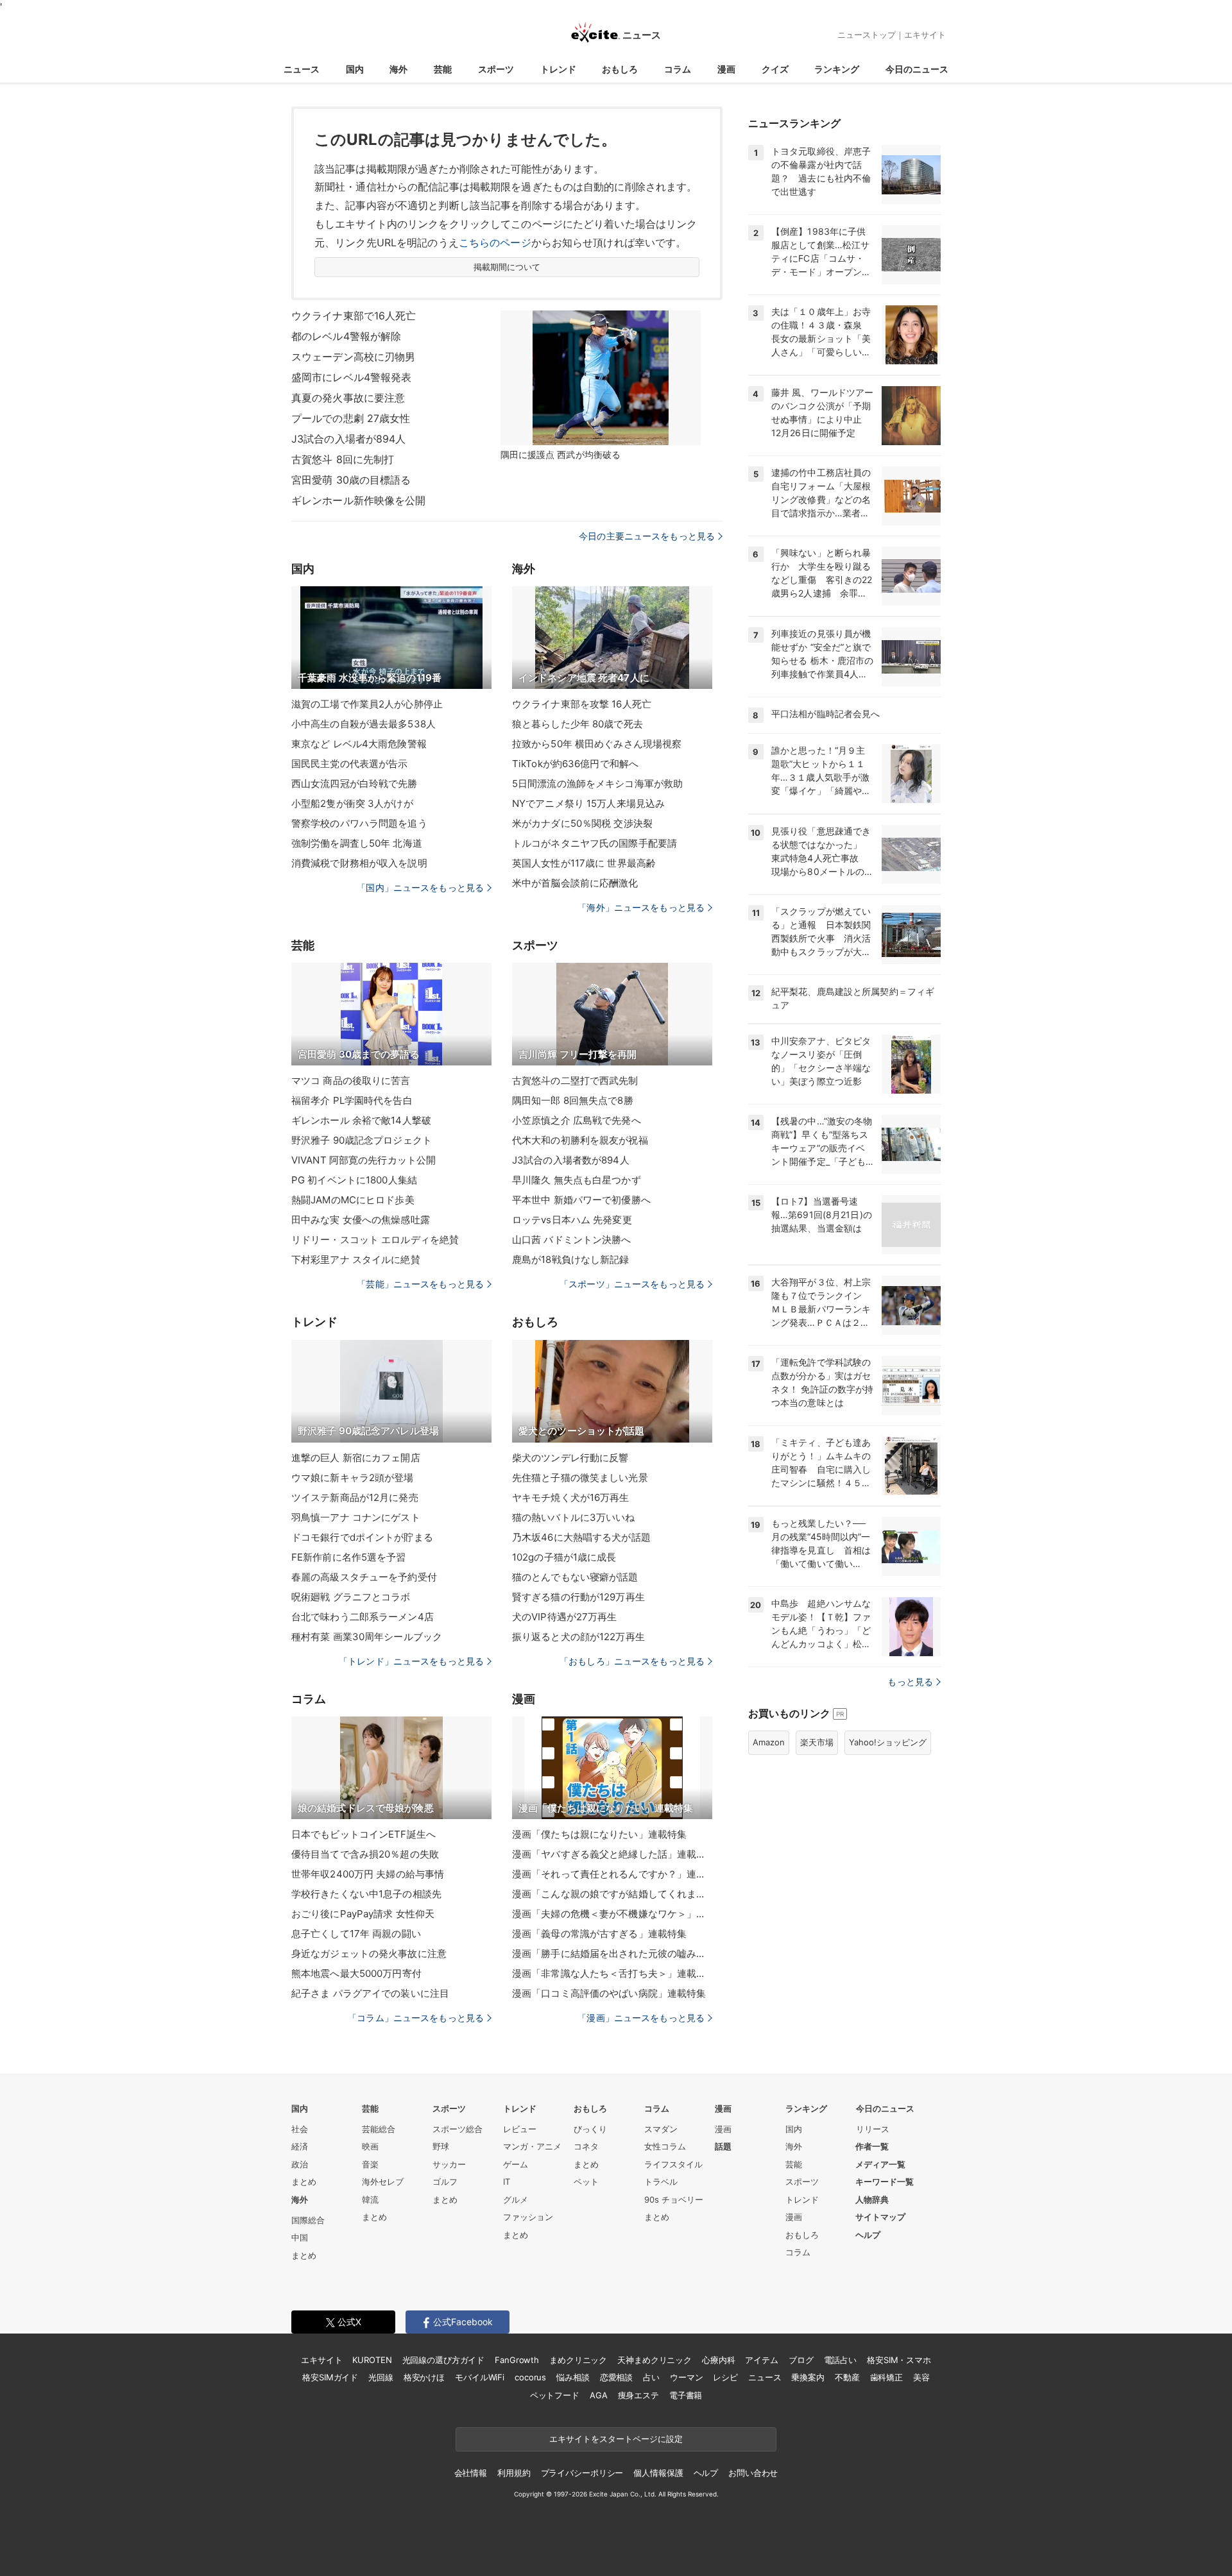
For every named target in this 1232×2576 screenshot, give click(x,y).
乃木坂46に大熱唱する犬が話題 (581, 1537)
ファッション (528, 2217)
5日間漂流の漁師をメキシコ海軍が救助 (597, 784)
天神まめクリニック (654, 2360)
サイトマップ (880, 2217)
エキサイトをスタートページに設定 (616, 2439)
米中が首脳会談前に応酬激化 (575, 883)
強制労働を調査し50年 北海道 (357, 843)
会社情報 (471, 2473)
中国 (300, 2237)
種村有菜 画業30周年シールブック (367, 1637)
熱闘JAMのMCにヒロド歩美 (353, 1200)
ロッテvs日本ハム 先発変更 (572, 1220)
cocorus (530, 2377)
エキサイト (925, 35)
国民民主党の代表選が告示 (349, 764)
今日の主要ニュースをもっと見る (647, 536)
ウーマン (686, 2377)
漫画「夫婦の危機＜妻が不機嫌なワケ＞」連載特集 (612, 1914)
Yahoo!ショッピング (888, 1742)
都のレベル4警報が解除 (346, 336)
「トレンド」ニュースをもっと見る (411, 1661)
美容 (921, 2377)
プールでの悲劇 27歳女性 (351, 418)
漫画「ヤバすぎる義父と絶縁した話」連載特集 (612, 1854)
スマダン (661, 2129)
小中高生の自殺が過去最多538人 (364, 724)
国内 (355, 69)
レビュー (520, 2129)
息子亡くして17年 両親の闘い (356, 1934)
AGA (599, 2395)
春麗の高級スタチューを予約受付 (364, 1577)
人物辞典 (872, 2199)
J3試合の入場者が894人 (349, 439)
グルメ (516, 2199)
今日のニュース (917, 69)
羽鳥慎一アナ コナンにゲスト (356, 1517)
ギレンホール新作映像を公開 (359, 500)
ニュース (302, 69)
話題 (723, 2146)
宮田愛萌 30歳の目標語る (351, 480)
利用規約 (514, 2473)
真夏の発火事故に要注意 (348, 398)
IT (507, 2182)
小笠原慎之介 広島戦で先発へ (577, 1120)
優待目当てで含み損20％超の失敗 (365, 1854)
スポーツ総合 (458, 2129)
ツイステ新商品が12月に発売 (355, 1497)
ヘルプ (868, 2235)
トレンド (558, 69)
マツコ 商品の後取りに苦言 (351, 1080)
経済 (300, 2146)
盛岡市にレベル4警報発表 (351, 377)
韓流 (370, 2199)
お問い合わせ (753, 2473)
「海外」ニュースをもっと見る (641, 907)
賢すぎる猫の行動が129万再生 (578, 1597)
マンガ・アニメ (532, 2146)
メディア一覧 (880, 2164)
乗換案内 (808, 2377)
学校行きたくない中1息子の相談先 (366, 1894)
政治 (300, 2164)
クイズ (775, 69)
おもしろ (620, 69)
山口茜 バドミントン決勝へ (572, 1240)
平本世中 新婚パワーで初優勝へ (581, 1200)
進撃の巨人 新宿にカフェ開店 (356, 1458)
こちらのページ (495, 242)
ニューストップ (867, 35)
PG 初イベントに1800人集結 (354, 1180)
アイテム (761, 2360)
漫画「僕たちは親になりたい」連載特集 (599, 1834)
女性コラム (665, 2146)
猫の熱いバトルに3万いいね (574, 1517)
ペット (586, 2182)
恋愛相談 (616, 2377)
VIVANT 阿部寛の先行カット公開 (364, 1160)
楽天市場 (817, 1742)
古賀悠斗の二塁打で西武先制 (575, 1080)
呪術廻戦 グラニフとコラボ (351, 1597)
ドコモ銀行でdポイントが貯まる (362, 1537)
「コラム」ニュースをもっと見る (416, 2018)
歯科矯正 (886, 2377)
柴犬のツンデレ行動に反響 (570, 1458)
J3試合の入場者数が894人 (571, 1160)
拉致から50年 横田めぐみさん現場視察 (597, 744)
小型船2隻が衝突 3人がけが (352, 803)
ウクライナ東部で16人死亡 (354, 316)
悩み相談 (573, 2377)
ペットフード (555, 2395)
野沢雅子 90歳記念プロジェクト (362, 1140)
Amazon (769, 1742)
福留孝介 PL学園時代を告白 (352, 1100)
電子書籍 (686, 2395)
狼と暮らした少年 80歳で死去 (577, 724)
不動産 (847, 2377)
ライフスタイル (673, 2164)
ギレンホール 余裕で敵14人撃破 (361, 1120)
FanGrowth (517, 2360)
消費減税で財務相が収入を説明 (359, 863)
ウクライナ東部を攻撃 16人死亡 (582, 704)
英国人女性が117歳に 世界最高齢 (584, 863)
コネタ (586, 2146)
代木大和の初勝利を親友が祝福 (580, 1140)
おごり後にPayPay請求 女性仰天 (363, 1914)
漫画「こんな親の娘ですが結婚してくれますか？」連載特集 (612, 1894)
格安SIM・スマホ (899, 2360)
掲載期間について (507, 267)
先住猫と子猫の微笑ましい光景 (580, 1478)
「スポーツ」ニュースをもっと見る (632, 1284)
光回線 (381, 2377)
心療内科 (718, 2360)
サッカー (449, 2164)
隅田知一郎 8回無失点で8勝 (573, 1100)
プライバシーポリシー (582, 2473)
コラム (678, 69)
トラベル (661, 2182)
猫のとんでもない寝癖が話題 (575, 1577)
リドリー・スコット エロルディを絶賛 (375, 1240)
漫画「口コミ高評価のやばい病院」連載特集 (609, 1993)
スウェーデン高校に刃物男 (353, 357)
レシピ (725, 2377)
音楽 (370, 2164)
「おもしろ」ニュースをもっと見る (632, 1661)
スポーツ (496, 69)
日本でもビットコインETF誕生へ (364, 1834)
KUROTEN (372, 2360)
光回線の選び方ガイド (444, 2360)
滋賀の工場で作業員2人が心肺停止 (367, 704)
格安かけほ (424, 2377)
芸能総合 (379, 2129)
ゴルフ (445, 2182)
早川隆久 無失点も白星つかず (577, 1180)
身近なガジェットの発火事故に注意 (369, 1953)
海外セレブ (383, 2182)
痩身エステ (638, 2395)
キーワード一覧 (885, 2182)
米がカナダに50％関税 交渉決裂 (582, 823)
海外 (398, 69)
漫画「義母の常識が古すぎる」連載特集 (599, 1934)
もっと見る (910, 1682)
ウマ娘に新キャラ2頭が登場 (353, 1478)
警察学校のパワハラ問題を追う (359, 823)
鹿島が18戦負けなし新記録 (571, 1259)
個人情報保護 (658, 2473)
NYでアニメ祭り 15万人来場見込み (588, 803)
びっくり (590, 2129)
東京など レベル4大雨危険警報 (359, 744)
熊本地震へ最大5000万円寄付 (356, 1973)
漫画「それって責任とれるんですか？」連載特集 (612, 1874)
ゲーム (516, 2164)
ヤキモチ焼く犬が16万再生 (571, 1497)
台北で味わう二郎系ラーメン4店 (363, 1617)
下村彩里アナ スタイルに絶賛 (356, 1259)
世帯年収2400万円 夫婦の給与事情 (368, 1874)
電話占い (840, 2360)
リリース (873, 2129)
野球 (441, 2146)
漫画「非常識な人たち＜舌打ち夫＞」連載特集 (612, 1973)
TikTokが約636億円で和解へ (575, 764)
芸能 (443, 69)
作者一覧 (872, 2146)
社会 (300, 2129)
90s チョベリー (674, 2199)
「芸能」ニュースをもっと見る (420, 1284)
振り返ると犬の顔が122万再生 (578, 1637)
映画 (370, 2146)
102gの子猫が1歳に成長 (564, 1557)
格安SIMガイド (330, 2377)
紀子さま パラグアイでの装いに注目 (370, 1993)
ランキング (837, 69)
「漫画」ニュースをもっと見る (641, 2018)
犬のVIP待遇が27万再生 (565, 1617)
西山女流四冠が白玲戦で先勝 (355, 784)
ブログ (801, 2360)
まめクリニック (578, 2360)
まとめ (304, 2182)
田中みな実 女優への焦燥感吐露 (361, 1220)
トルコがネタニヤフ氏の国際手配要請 (595, 843)
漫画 (726, 69)
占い (651, 2377)
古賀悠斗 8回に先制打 (343, 459)
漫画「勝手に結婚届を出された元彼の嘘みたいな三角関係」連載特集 (612, 1953)
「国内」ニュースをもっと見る (420, 887)
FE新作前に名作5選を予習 (349, 1557)
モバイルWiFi (480, 2377)
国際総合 (308, 2220)
